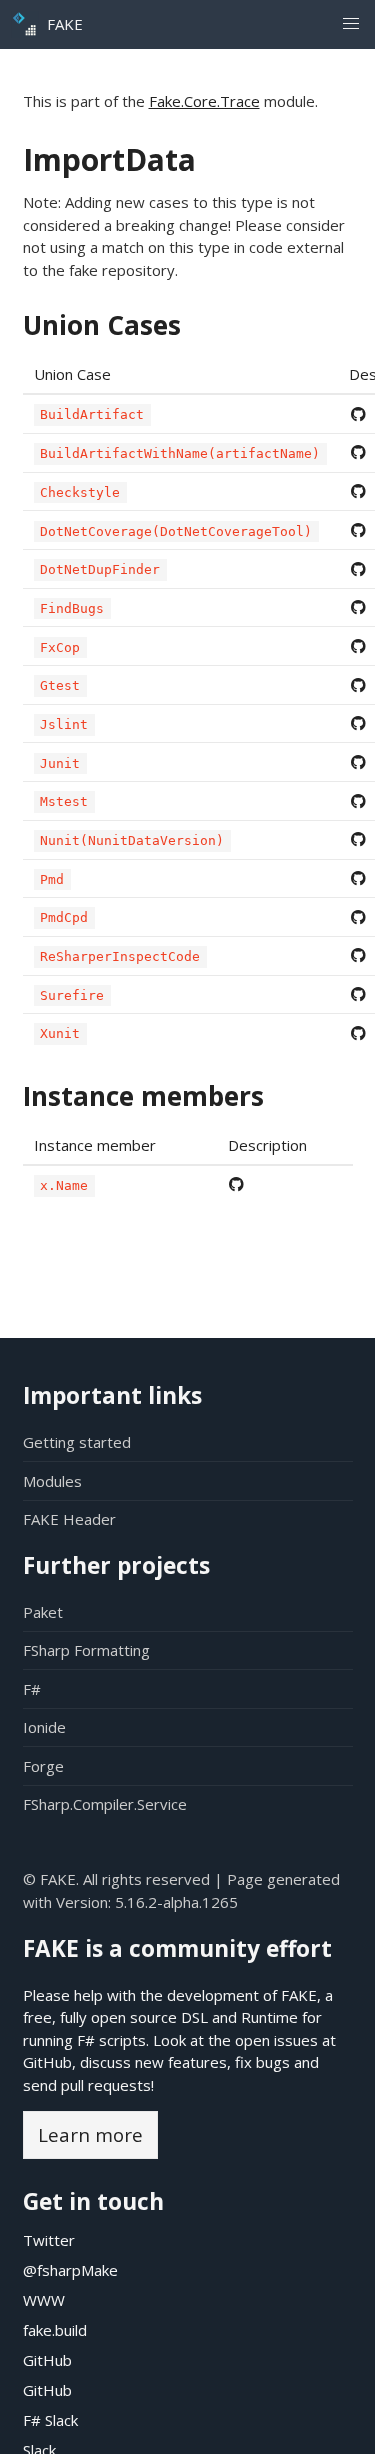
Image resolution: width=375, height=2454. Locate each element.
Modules (52, 1481)
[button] (350, 24)
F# (32, 1689)
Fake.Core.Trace (204, 101)
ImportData (109, 159)
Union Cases (102, 325)
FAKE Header (69, 1519)
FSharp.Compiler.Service (105, 1804)
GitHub (47, 2062)
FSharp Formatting (86, 1650)
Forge (43, 1766)
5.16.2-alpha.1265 (176, 1902)
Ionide (44, 1727)
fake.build (55, 2330)
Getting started (77, 1442)
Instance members (143, 1096)
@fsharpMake (70, 2270)
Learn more (90, 2134)
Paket (43, 1612)
